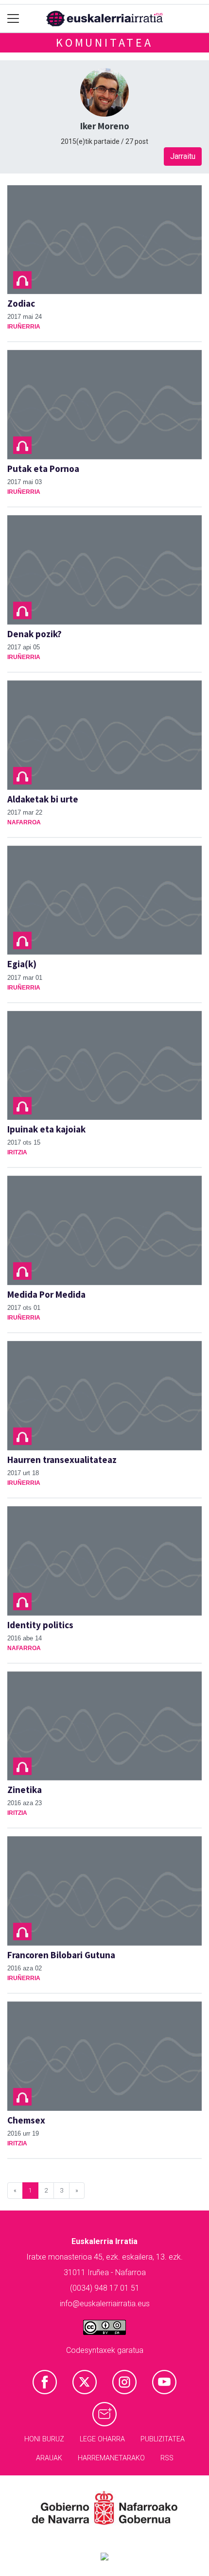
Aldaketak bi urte (43, 799)
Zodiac (21, 303)
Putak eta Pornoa (43, 469)
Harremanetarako (111, 2458)
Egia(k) (22, 964)
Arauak (49, 2458)
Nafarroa (24, 822)
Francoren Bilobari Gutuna (61, 1955)
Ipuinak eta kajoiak (46, 1129)
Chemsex (26, 2120)
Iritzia (17, 1152)
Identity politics (40, 1625)
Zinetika (25, 1790)
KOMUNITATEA (104, 43)
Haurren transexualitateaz (62, 1460)
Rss (167, 2458)
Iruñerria (24, 327)
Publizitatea (163, 2439)
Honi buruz (44, 2439)
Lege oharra (102, 2439)
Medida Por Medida (46, 1294)
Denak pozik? (35, 634)
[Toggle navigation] (13, 19)
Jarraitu (183, 156)
